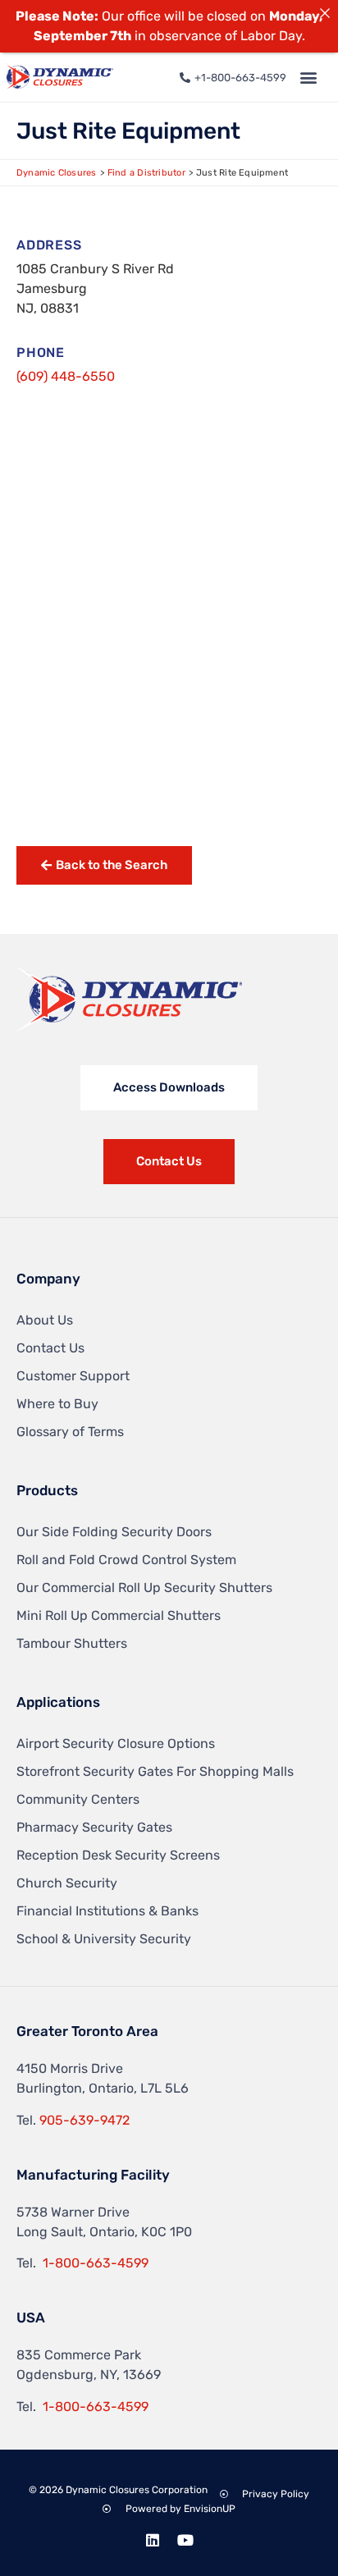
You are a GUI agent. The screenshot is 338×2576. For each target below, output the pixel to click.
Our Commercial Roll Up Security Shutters (144, 1588)
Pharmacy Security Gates (94, 1827)
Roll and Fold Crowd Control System (126, 1560)
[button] (308, 78)
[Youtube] (185, 2540)
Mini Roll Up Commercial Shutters (119, 1615)
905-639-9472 (84, 2120)
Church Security (67, 1883)
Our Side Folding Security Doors (114, 1532)
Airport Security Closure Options (116, 1743)
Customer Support (73, 1376)
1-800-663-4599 (96, 2263)
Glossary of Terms (70, 1432)
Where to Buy (57, 1404)
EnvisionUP (210, 2509)
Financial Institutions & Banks (107, 1911)
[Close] (325, 13)
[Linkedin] (153, 2540)
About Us (45, 1320)
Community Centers (78, 1799)
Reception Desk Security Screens (118, 1855)
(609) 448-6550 (66, 376)
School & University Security (104, 1939)
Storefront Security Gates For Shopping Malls (155, 1771)
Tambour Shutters (72, 1643)
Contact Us (50, 1348)
